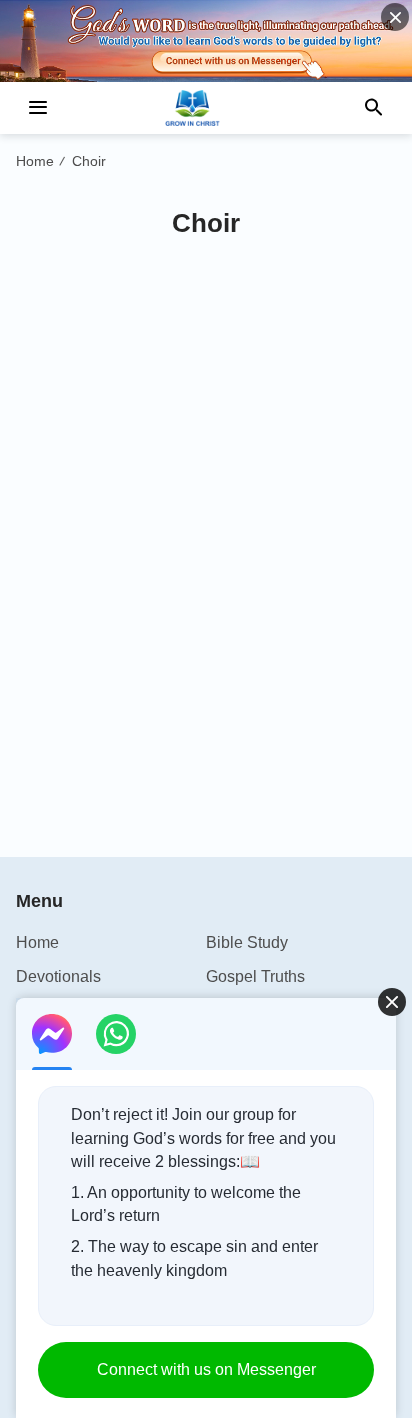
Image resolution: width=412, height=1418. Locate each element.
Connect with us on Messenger (206, 1369)
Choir (89, 161)
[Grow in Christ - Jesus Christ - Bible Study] (206, 108)
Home (35, 161)
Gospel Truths (255, 976)
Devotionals (58, 976)
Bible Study (247, 942)
